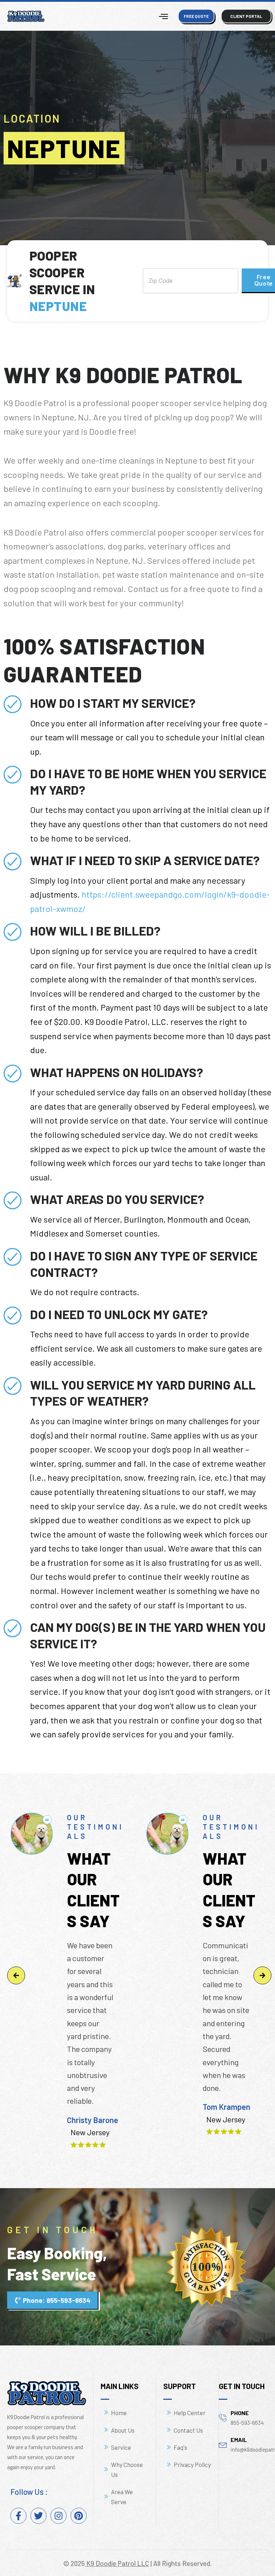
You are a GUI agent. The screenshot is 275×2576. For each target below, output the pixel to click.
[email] (223, 2444)
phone (240, 2413)
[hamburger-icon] (163, 16)
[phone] (223, 2417)
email (239, 2440)
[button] (16, 1975)
